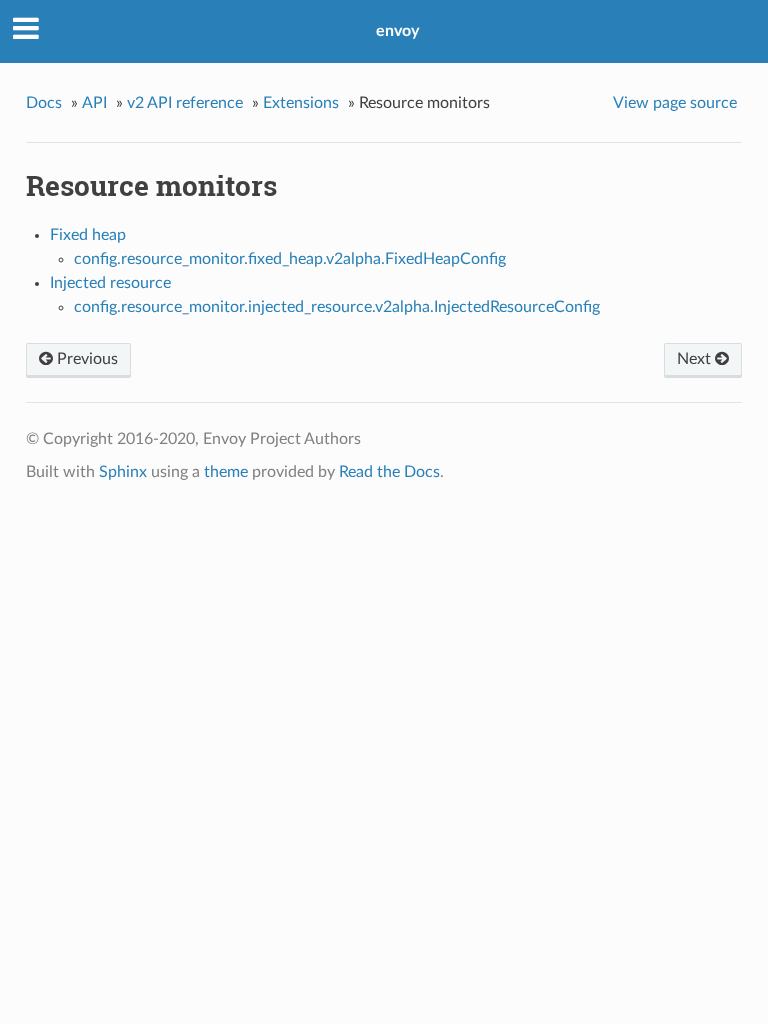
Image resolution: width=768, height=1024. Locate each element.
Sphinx (123, 472)
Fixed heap (88, 235)
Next (696, 359)
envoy (397, 31)
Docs (44, 103)
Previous (85, 359)
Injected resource (110, 283)
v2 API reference (185, 103)
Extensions (301, 103)
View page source (675, 103)
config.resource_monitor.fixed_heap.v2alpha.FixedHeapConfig (290, 259)
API (94, 103)
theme (226, 472)
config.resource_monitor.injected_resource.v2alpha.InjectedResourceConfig (337, 307)
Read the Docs (389, 472)
